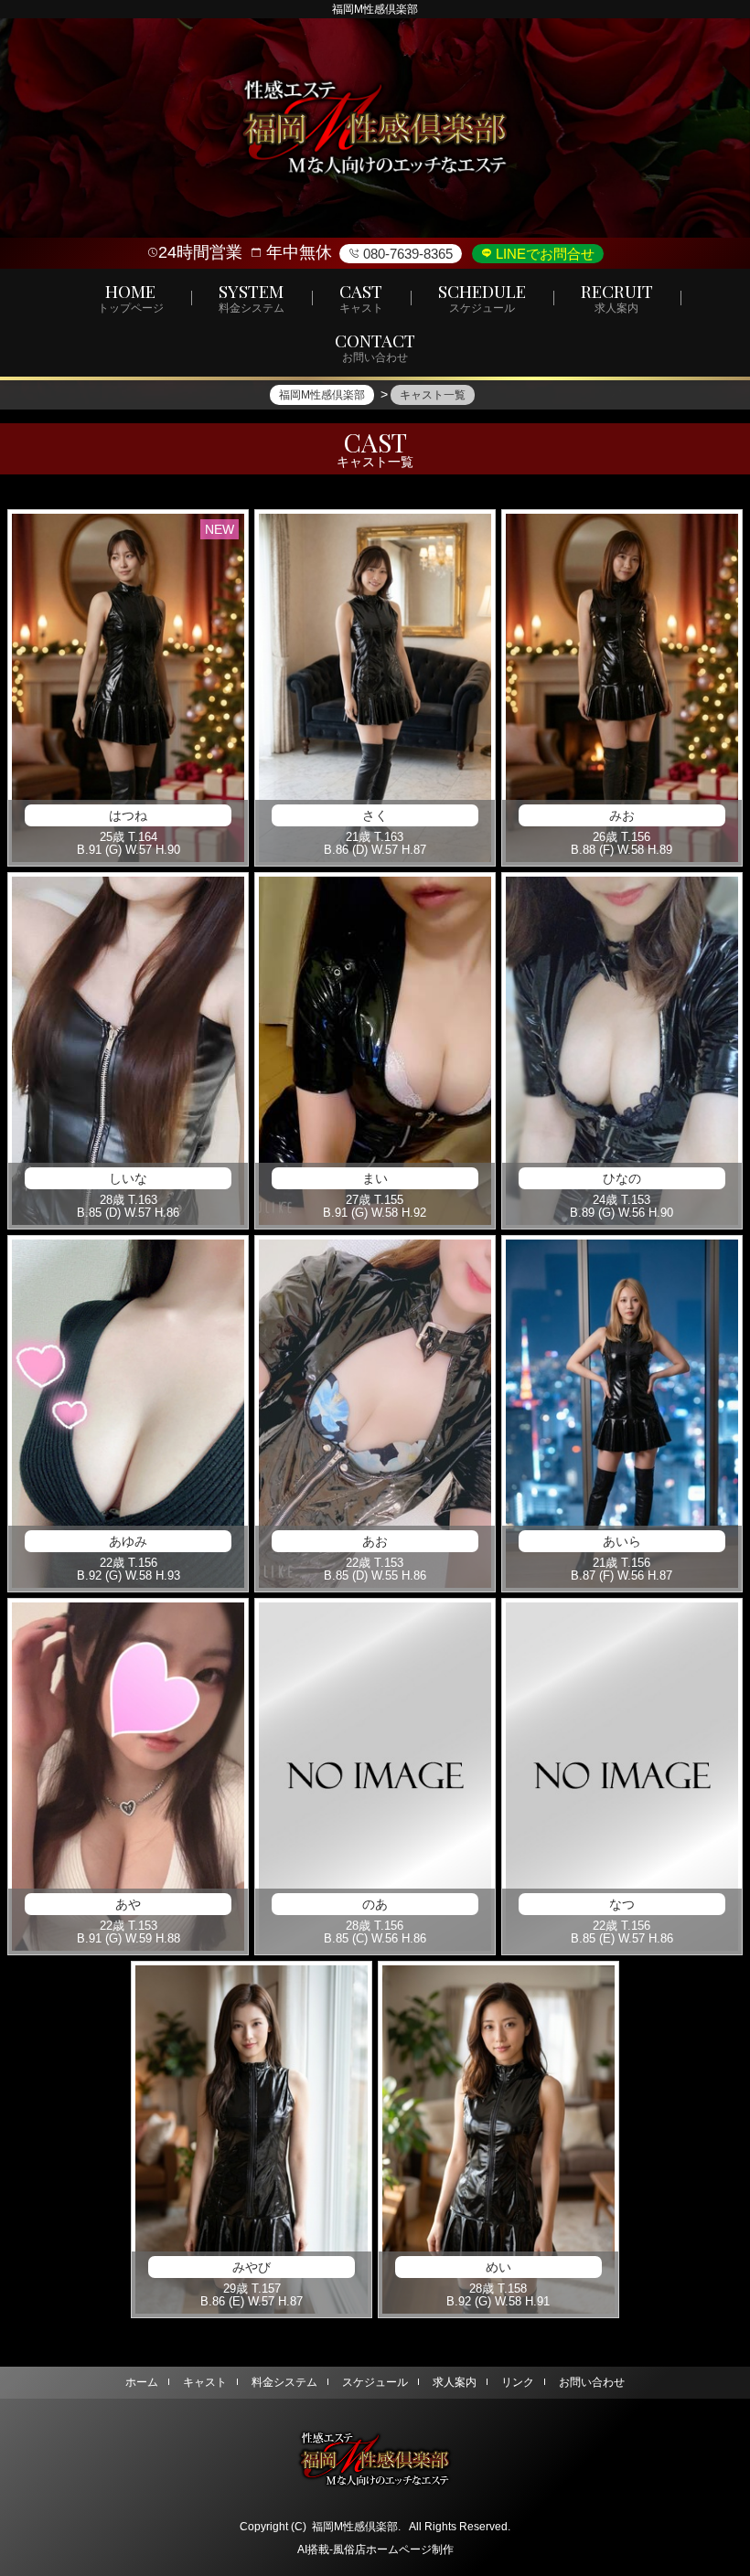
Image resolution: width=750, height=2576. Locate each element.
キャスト (205, 2382)
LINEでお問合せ (543, 254)
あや (128, 1904)
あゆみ (128, 1541)
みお (622, 815)
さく (375, 815)
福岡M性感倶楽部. (356, 2527)
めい (498, 2267)
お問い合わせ (592, 2382)
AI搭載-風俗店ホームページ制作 (375, 2549)
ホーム (142, 2382)
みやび (252, 2267)
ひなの (622, 1178)
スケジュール (375, 2382)
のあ (375, 1904)
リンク (518, 2382)
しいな (128, 1178)
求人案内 (455, 2382)
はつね (128, 815)
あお (375, 1541)
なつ (622, 1904)
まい (375, 1178)
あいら (622, 1541)
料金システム (284, 2382)
